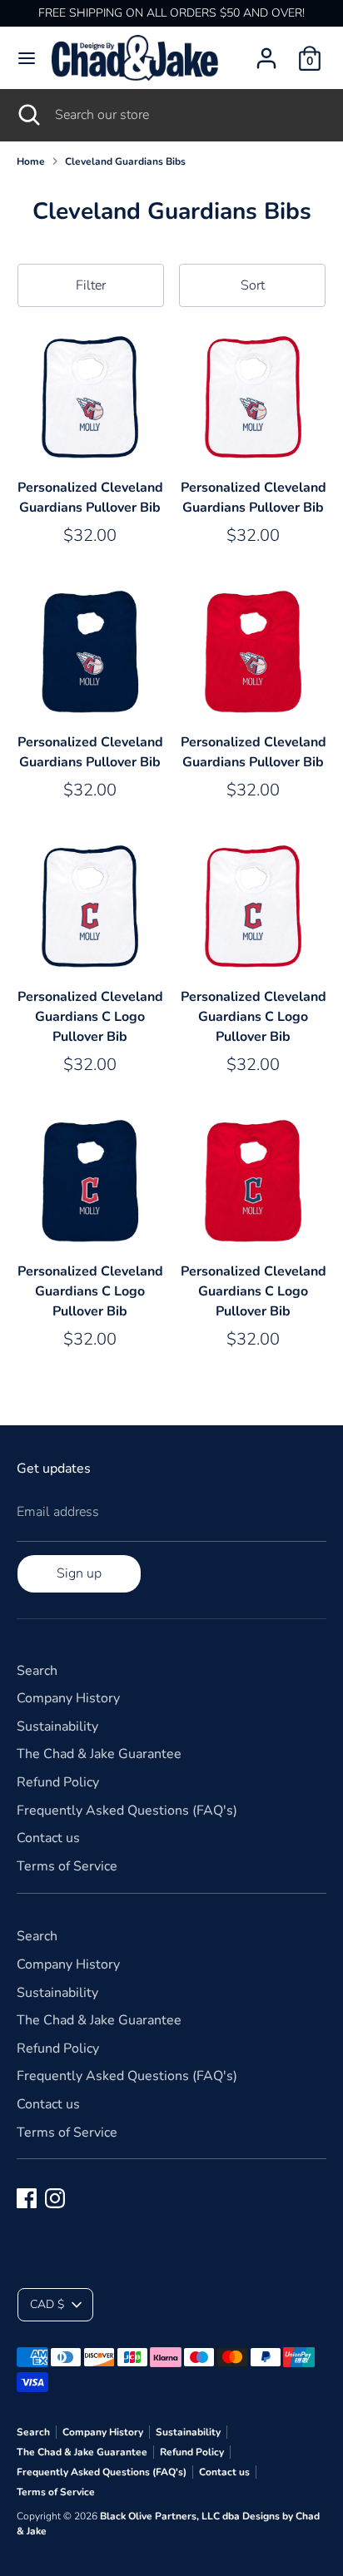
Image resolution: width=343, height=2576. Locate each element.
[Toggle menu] (27, 58)
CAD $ (47, 2304)
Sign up (79, 1573)
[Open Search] (27, 115)
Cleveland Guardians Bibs (125, 161)
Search (37, 1671)
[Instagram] (55, 2198)
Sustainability (57, 1726)
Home (31, 161)
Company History (68, 1698)
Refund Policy (58, 1782)
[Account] (266, 52)
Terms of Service (67, 1866)
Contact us (48, 1838)
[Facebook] (27, 2198)
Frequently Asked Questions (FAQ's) (127, 1811)
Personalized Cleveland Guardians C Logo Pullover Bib (90, 1017)
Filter (91, 285)
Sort (253, 285)
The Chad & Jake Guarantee (99, 1754)
